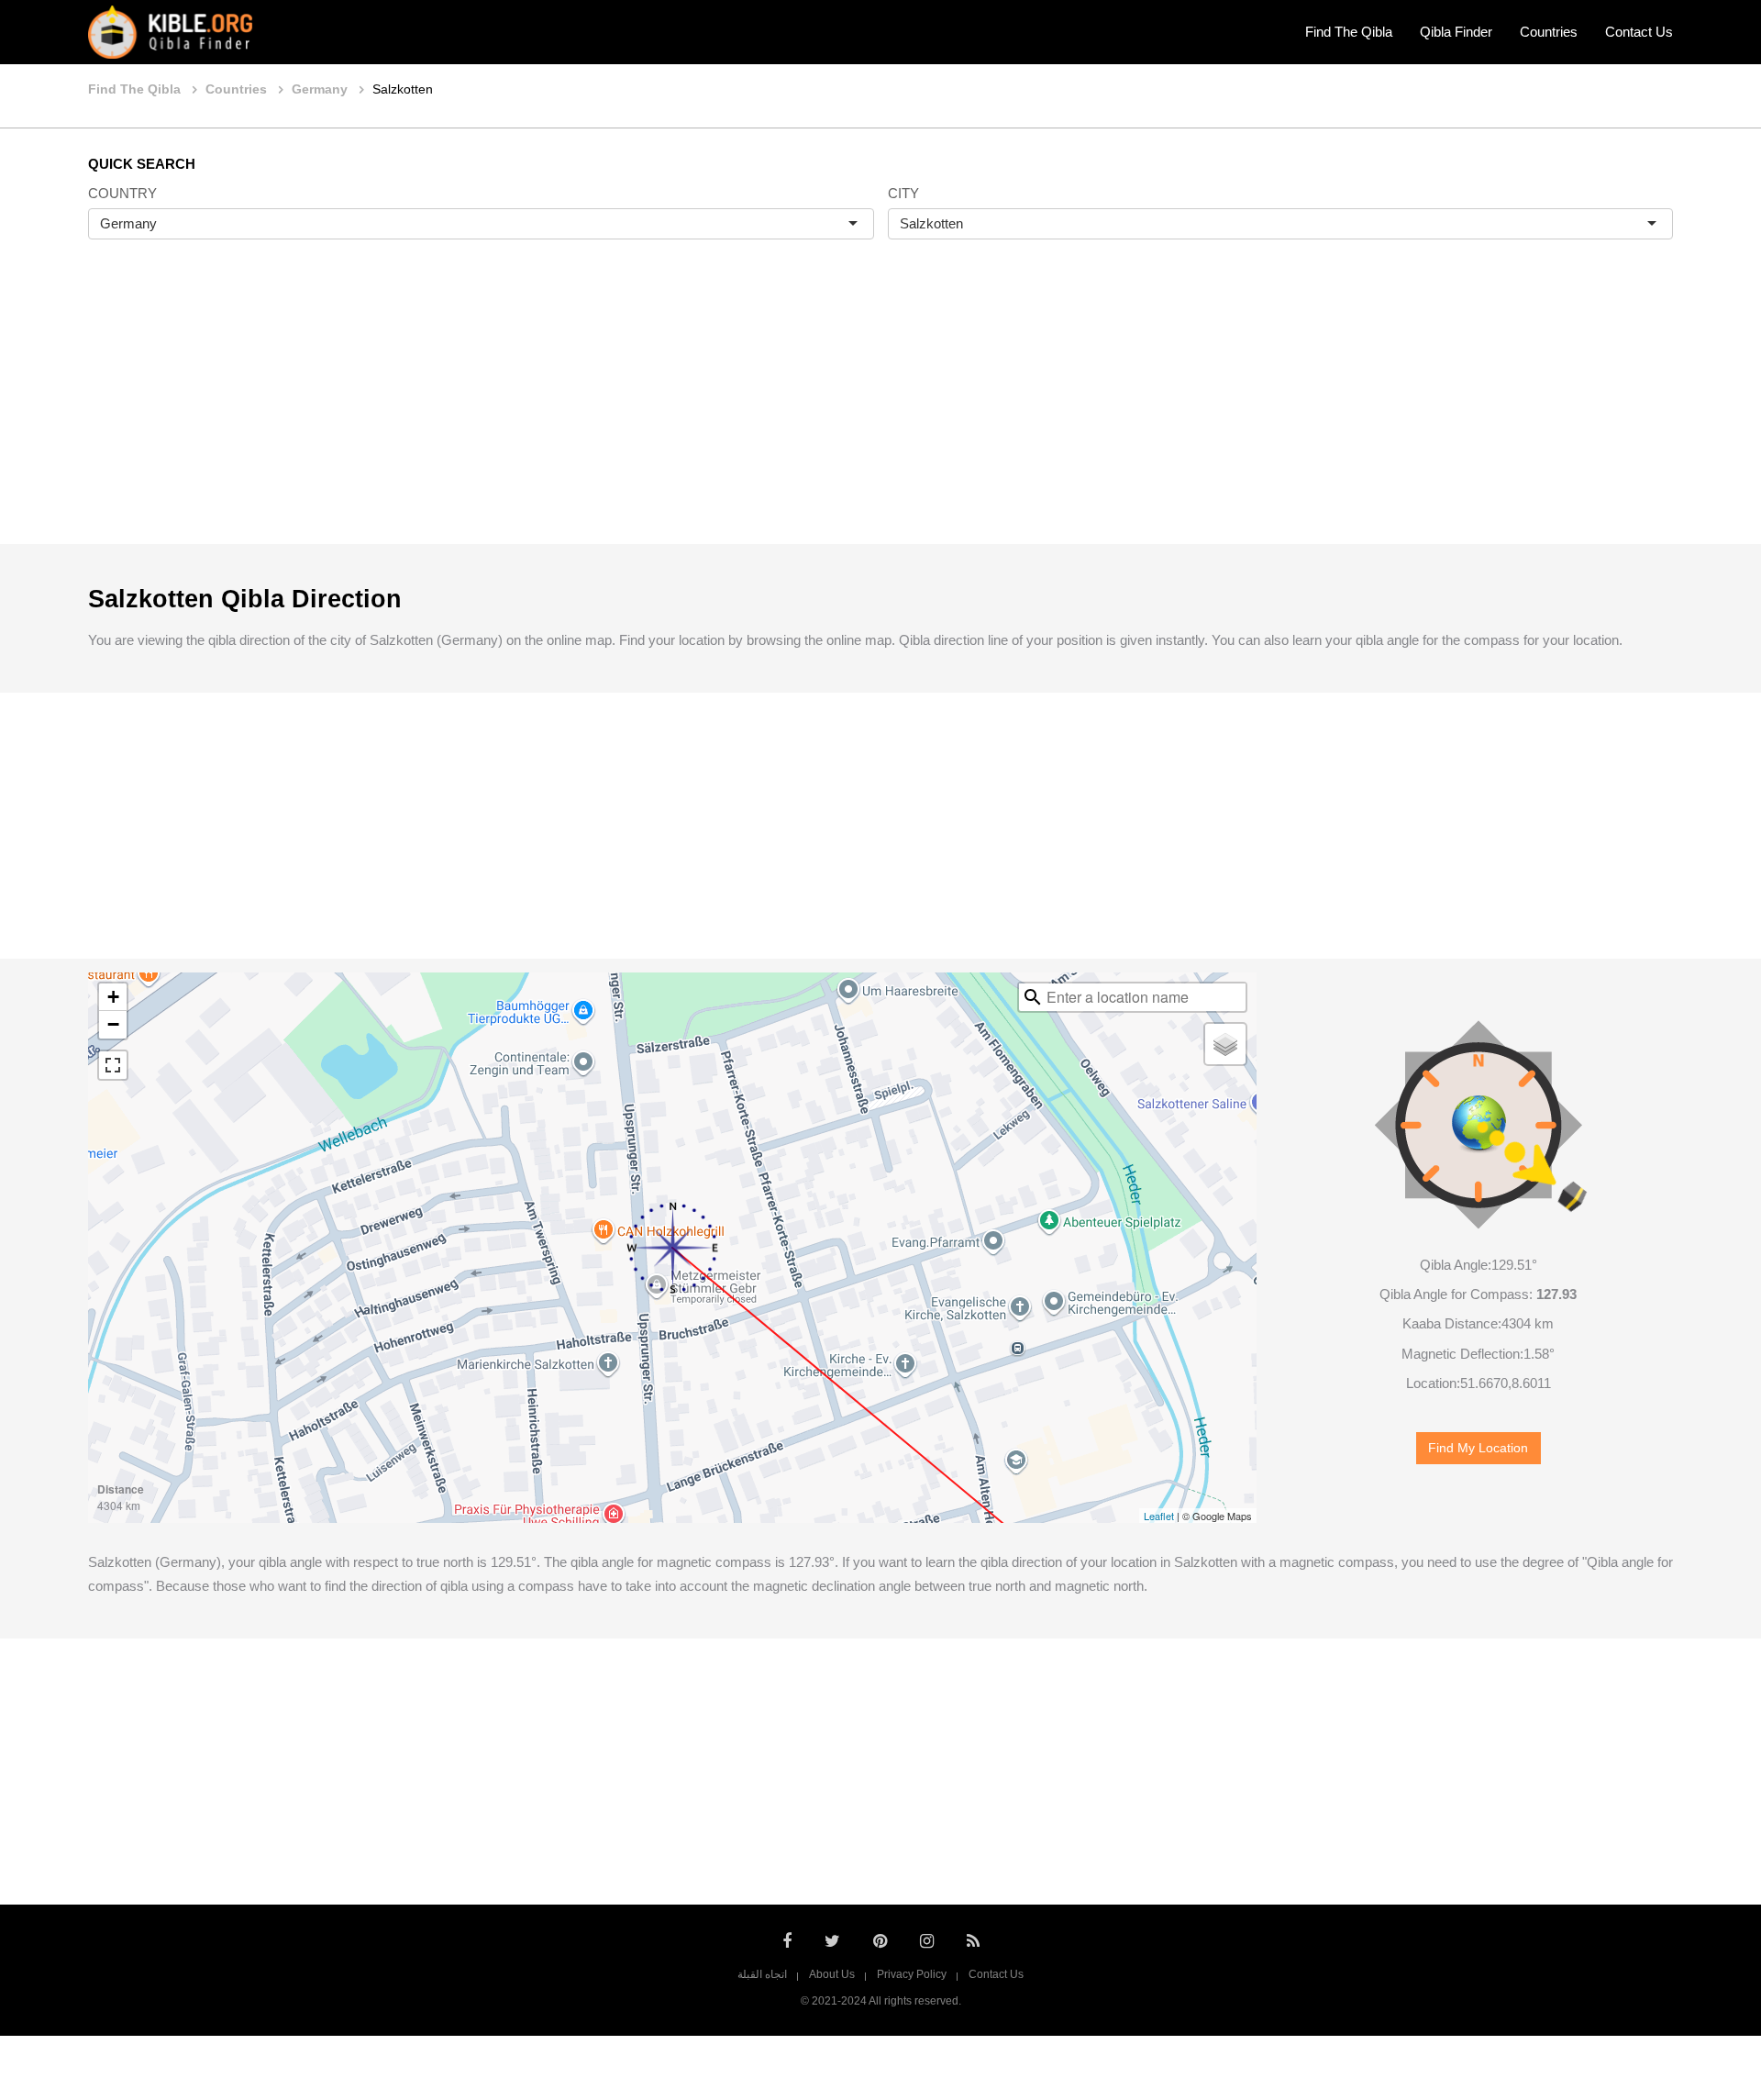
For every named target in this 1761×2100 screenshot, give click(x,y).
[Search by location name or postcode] (1033, 997)
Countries (1549, 32)
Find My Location (1478, 1448)
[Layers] (1225, 1044)
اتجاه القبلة (762, 1974)
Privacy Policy (912, 1974)
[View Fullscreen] (113, 1065)
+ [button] (113, 997)
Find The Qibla (1349, 32)
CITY (903, 193)
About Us (832, 1974)
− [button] (113, 1024)
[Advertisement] (880, 411)
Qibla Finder (1456, 32)
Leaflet (1159, 1516)
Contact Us (1639, 32)
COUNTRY (122, 193)
